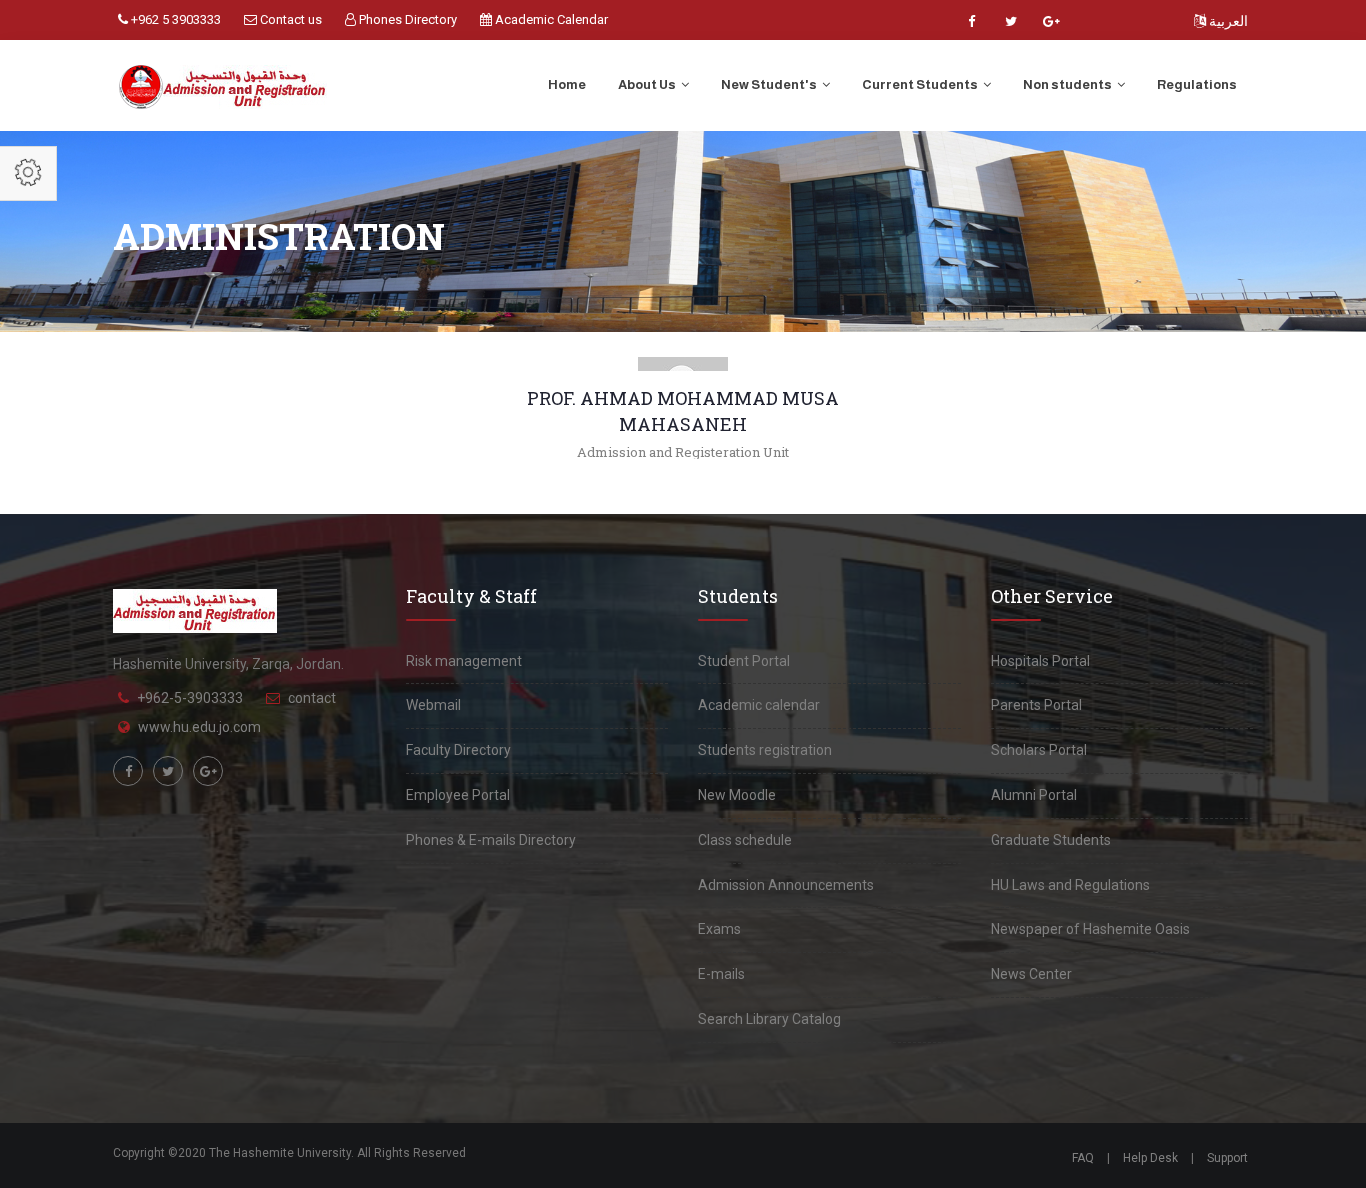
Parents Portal (1036, 705)
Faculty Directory (458, 750)
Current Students (921, 84)
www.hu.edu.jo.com (199, 727)
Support (1227, 1158)
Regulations (1197, 84)
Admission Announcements (786, 885)
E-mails (721, 974)
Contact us (289, 19)
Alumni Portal (1034, 795)
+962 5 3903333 (174, 19)
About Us (648, 84)
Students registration (765, 750)
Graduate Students (1051, 840)
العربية (1227, 21)
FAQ (1083, 1158)
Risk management (464, 661)
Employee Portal (458, 795)
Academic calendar (759, 705)
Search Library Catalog (769, 1019)
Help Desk (1150, 1158)
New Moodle (737, 795)
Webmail (433, 705)
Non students (1068, 84)
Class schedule (745, 840)
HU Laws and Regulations (1070, 885)
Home (567, 84)
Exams (719, 929)
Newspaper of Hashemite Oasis (1090, 929)
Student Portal (744, 661)
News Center (1031, 974)
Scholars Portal (1039, 750)
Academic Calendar (550, 19)
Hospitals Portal (1040, 661)
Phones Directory (406, 19)
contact (312, 698)
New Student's (770, 84)
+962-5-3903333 (190, 698)
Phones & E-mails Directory (491, 840)
